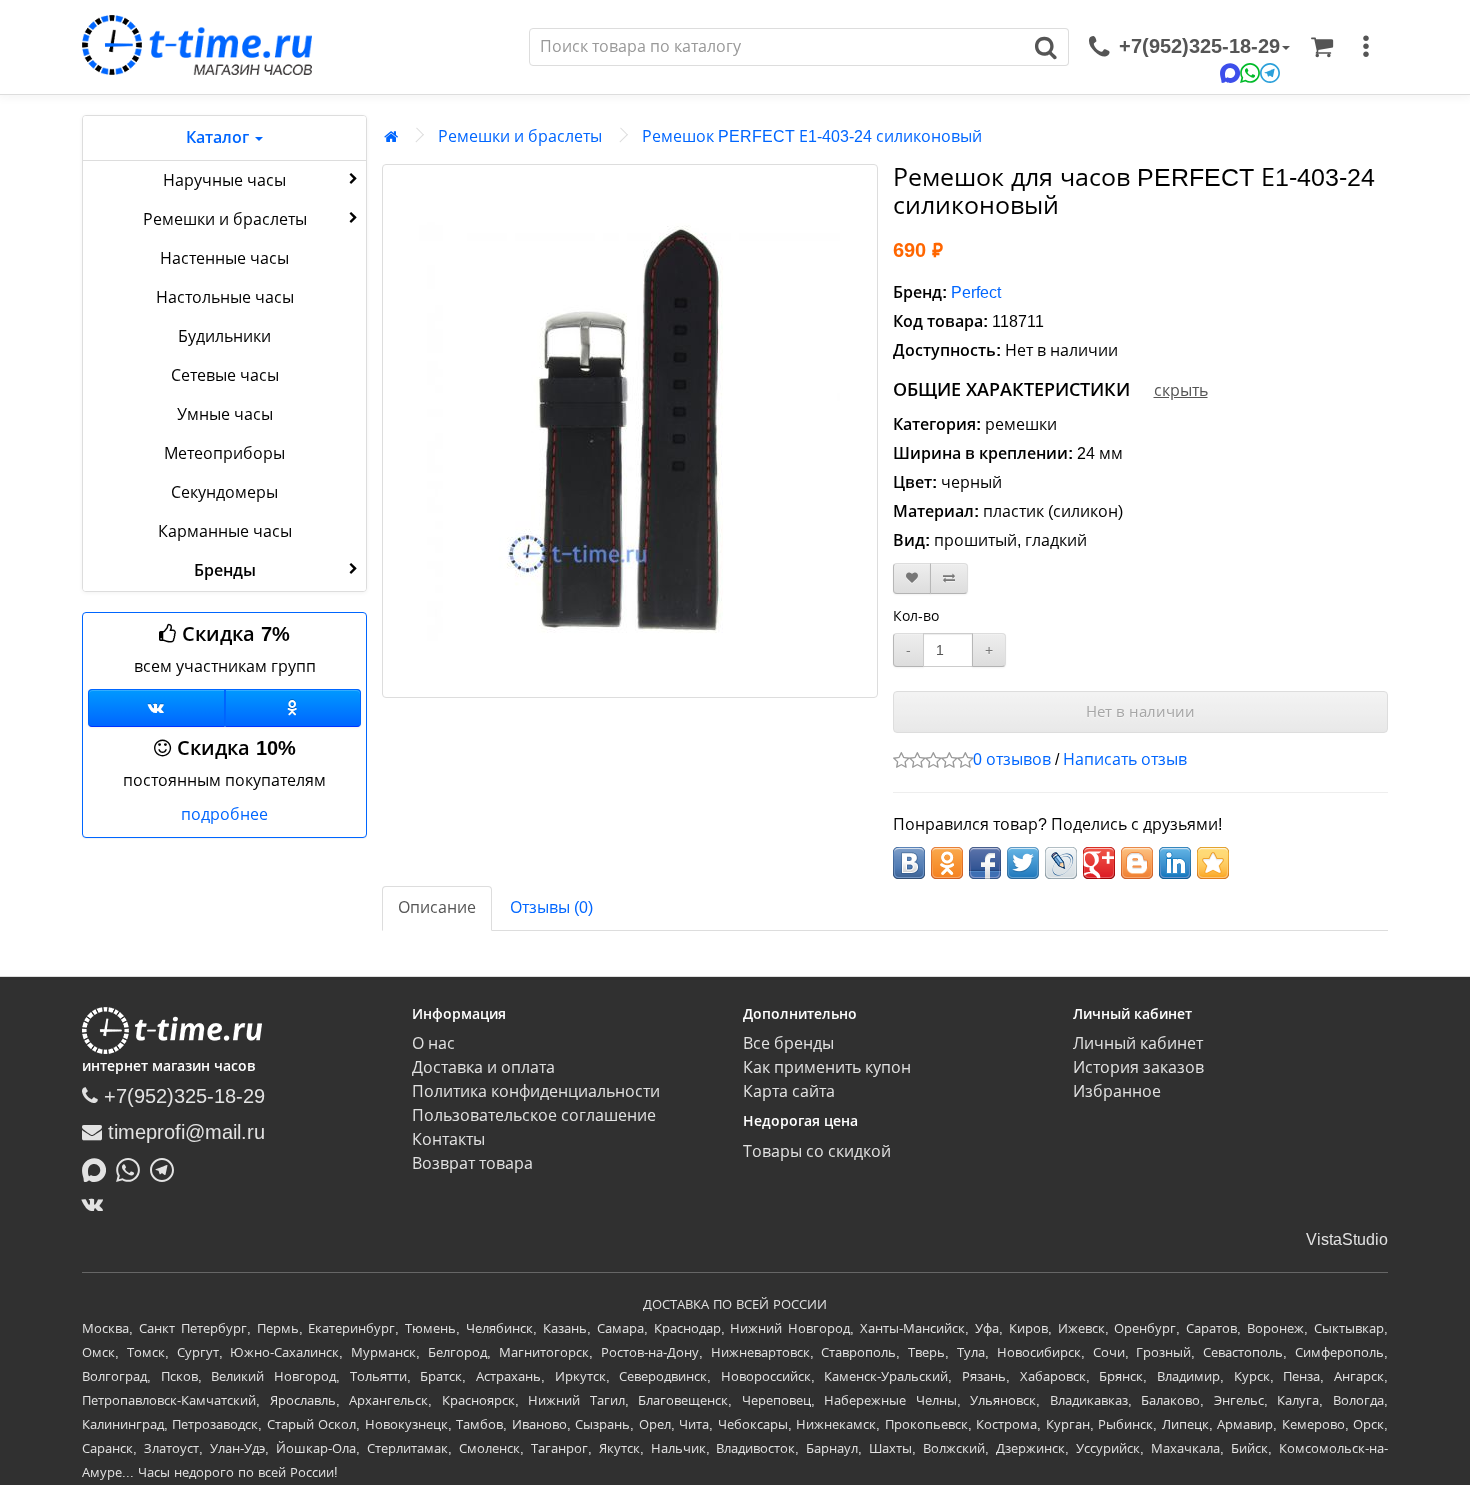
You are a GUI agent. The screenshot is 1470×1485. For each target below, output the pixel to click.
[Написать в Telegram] (167, 1168)
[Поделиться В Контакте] (909, 863)
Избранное (1117, 1091)
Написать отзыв (1125, 759)
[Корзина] (1322, 47)
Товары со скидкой (817, 1151)
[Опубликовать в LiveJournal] (1061, 863)
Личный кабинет (1138, 1043)
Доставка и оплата (483, 1067)
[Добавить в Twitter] (1023, 863)
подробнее (224, 814)
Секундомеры (224, 492)
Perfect (976, 292)
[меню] (1366, 47)
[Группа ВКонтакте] (156, 708)
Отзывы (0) (551, 907)
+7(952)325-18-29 (181, 1096)
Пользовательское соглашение (534, 1115)
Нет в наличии (1140, 711)
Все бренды (788, 1043)
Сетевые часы (225, 375)
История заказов (1138, 1067)
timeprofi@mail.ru (183, 1132)
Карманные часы (225, 531)
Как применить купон (827, 1067)
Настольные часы (225, 297)
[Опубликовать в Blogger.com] (1137, 863)
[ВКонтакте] (97, 1204)
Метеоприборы (224, 453)
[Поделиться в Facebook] (985, 863)
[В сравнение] (949, 578)
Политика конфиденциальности (536, 1091)
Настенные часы (224, 258)
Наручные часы (224, 180)
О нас (433, 1043)
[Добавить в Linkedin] (1175, 863)
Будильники (224, 336)
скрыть (1181, 390)
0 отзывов (1012, 759)
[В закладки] (912, 578)
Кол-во (916, 616)
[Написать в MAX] (99, 1168)
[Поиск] (1046, 47)
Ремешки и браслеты (225, 219)
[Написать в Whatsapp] (133, 1168)
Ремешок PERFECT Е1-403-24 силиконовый (812, 136)
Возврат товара (472, 1163)
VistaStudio (1347, 1239)
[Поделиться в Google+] (1099, 863)
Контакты (448, 1139)
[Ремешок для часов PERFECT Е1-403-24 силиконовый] (630, 431)
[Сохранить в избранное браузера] (1213, 863)
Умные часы (225, 414)
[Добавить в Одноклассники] (947, 863)
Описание (437, 907)
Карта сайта (789, 1091)
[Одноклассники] (293, 708)
